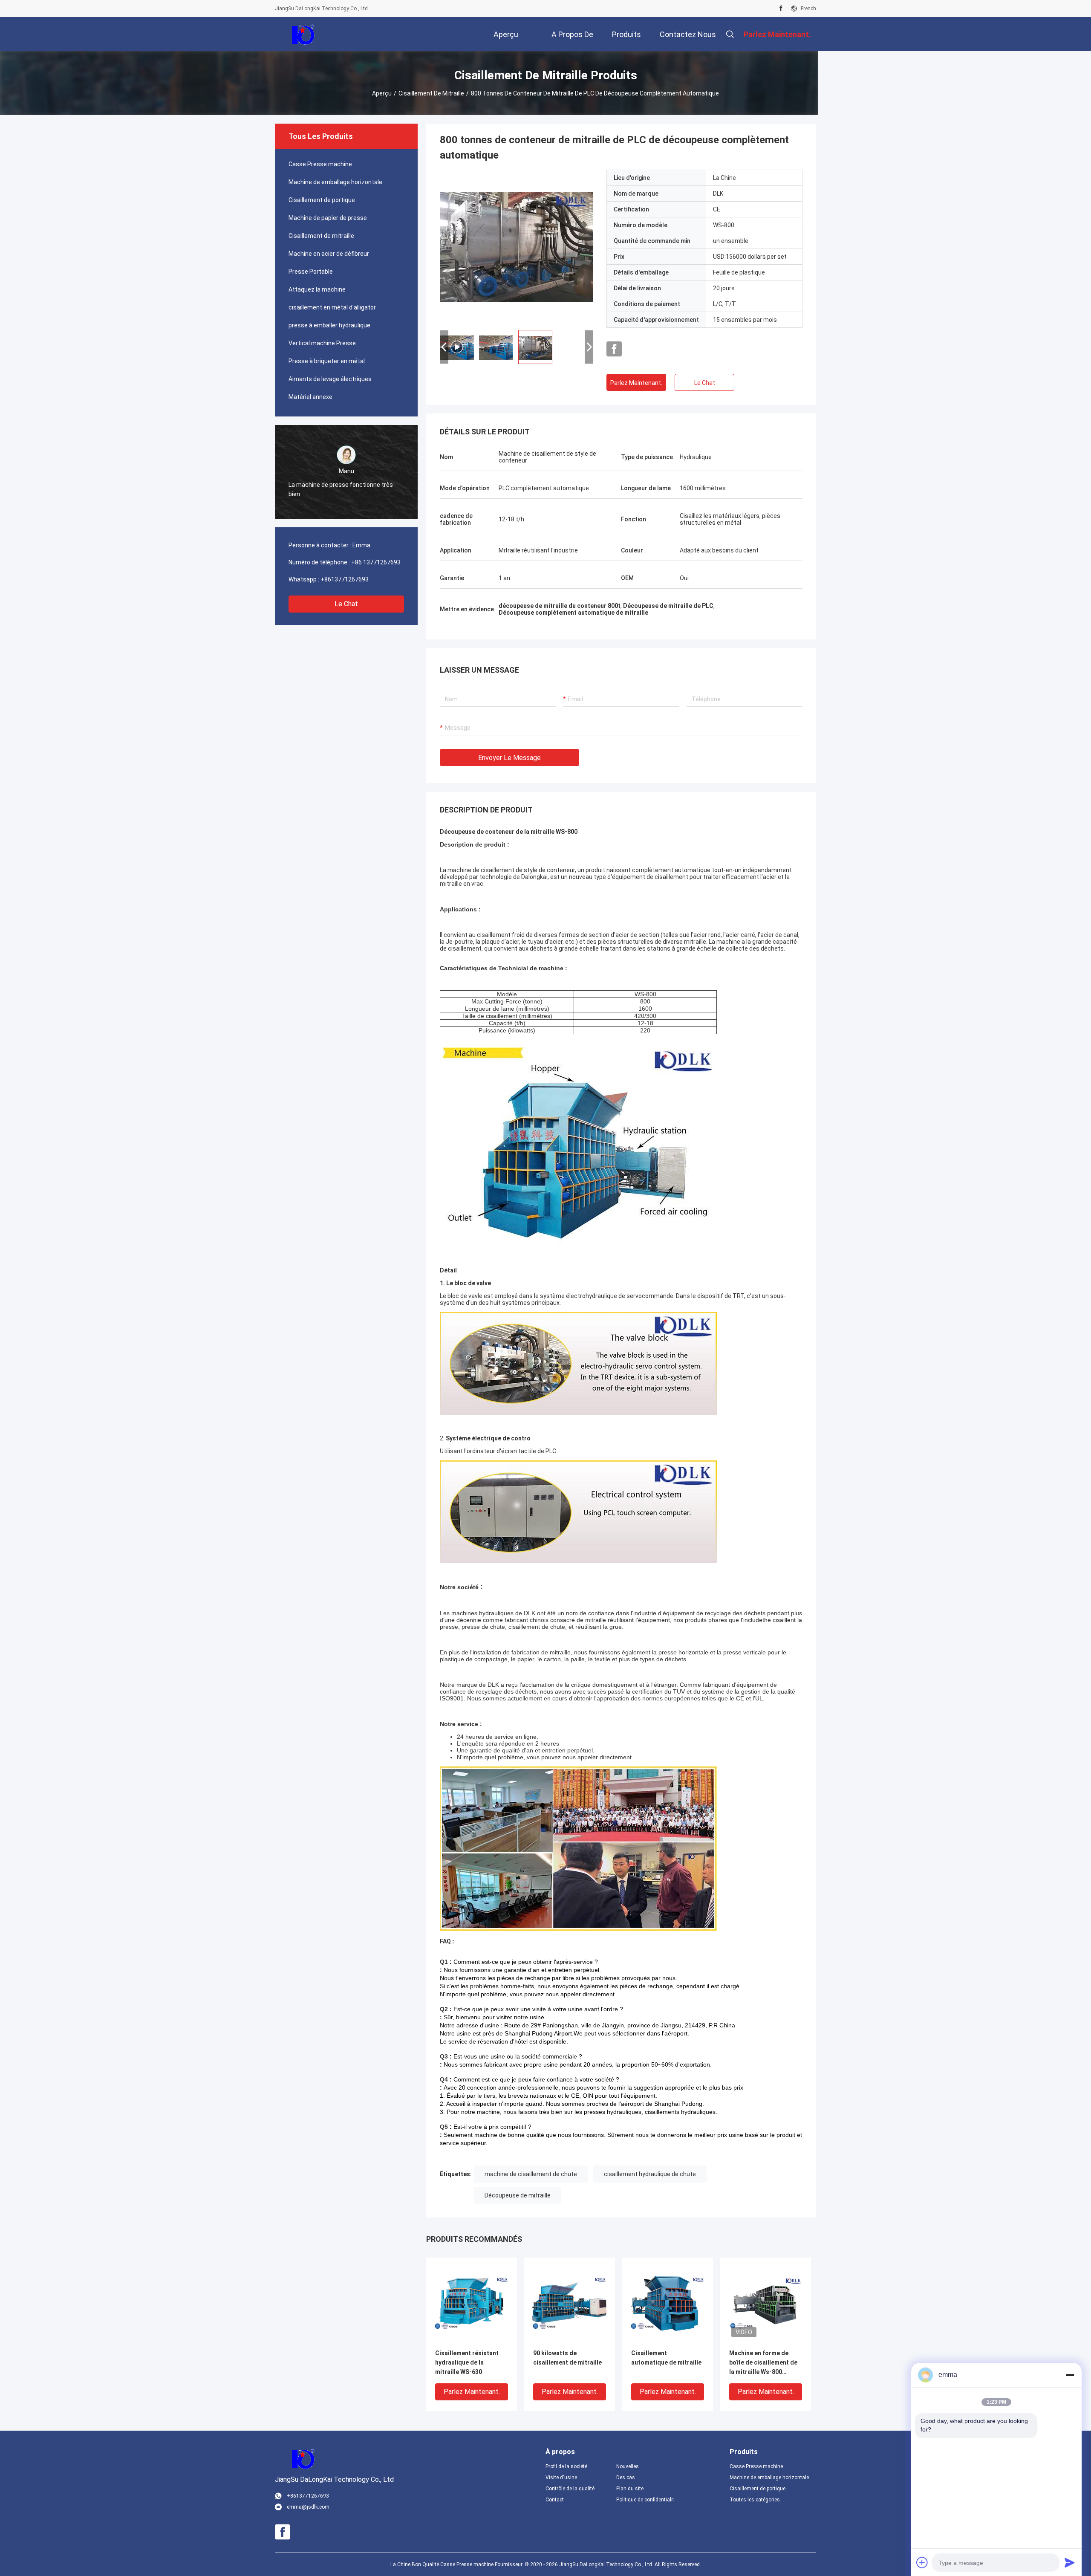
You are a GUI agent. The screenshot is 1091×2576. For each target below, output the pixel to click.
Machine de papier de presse (328, 218)
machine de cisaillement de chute (531, 2174)
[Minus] (1070, 2375)
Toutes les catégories (755, 2500)
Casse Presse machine (320, 164)
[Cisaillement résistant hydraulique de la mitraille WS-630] (472, 2303)
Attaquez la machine (317, 289)
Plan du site (630, 2489)
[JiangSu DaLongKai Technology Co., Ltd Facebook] (781, 9)
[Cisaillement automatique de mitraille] (668, 2303)
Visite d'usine (561, 2478)
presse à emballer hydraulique (329, 325)
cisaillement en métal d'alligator (332, 307)
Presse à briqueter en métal (327, 361)
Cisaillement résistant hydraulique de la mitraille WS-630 (467, 2362)
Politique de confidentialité (645, 2500)
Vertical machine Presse (322, 343)
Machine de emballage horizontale (335, 182)
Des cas (626, 2478)
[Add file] (922, 2562)
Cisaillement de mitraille (431, 93)
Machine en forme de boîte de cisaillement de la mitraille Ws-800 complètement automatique (763, 2363)
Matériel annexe (310, 397)
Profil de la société (566, 2466)
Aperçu (382, 93)
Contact (555, 2500)
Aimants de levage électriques (330, 379)
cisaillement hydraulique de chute (650, 2174)
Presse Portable (311, 272)
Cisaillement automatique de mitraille (666, 2358)
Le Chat (346, 604)
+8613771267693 (345, 579)
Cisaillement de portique (322, 200)
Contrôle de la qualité (570, 2489)
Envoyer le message (509, 758)
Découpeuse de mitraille (518, 2195)
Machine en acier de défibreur (329, 254)
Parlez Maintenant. (636, 383)
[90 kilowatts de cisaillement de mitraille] (570, 2303)
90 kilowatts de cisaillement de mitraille (567, 2358)
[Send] (1070, 2562)
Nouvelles (628, 2466)
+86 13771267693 (376, 562)
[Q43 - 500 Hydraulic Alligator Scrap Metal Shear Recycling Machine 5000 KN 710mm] (517, 246)
